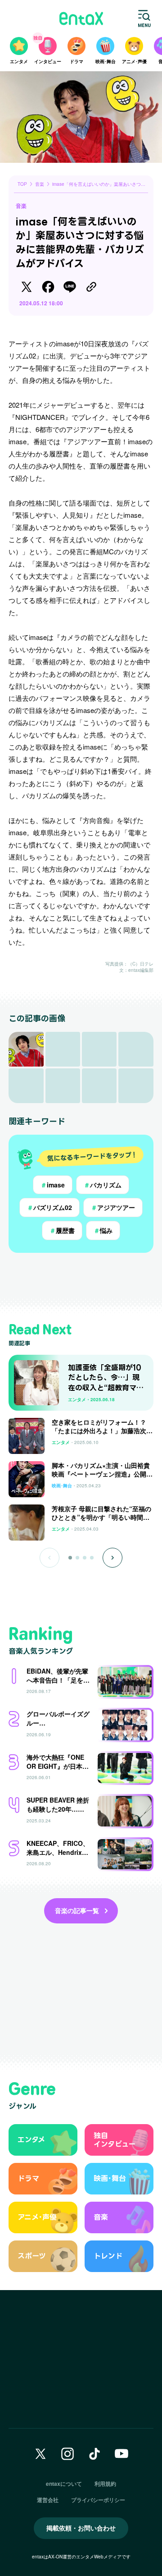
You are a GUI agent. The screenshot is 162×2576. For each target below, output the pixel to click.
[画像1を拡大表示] (26, 1049)
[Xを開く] (40, 2454)
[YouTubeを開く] (121, 2454)
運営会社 (48, 2500)
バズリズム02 (49, 1207)
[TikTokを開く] (94, 2454)
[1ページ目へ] (70, 1558)
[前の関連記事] (49, 1558)
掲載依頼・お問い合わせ (81, 2528)
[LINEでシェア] (70, 287)
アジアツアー (113, 1207)
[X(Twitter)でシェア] (27, 287)
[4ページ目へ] (92, 1558)
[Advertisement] (81, 1279)
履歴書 (62, 1230)
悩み (103, 1230)
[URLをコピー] (91, 287)
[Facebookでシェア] (48, 287)
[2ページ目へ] (77, 1558)
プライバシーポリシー (98, 2500)
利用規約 (105, 2484)
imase (53, 1185)
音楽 (21, 206)
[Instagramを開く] (67, 2454)
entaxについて (64, 2484)
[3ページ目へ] (85, 1558)
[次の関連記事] (112, 1558)
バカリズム (103, 1185)
